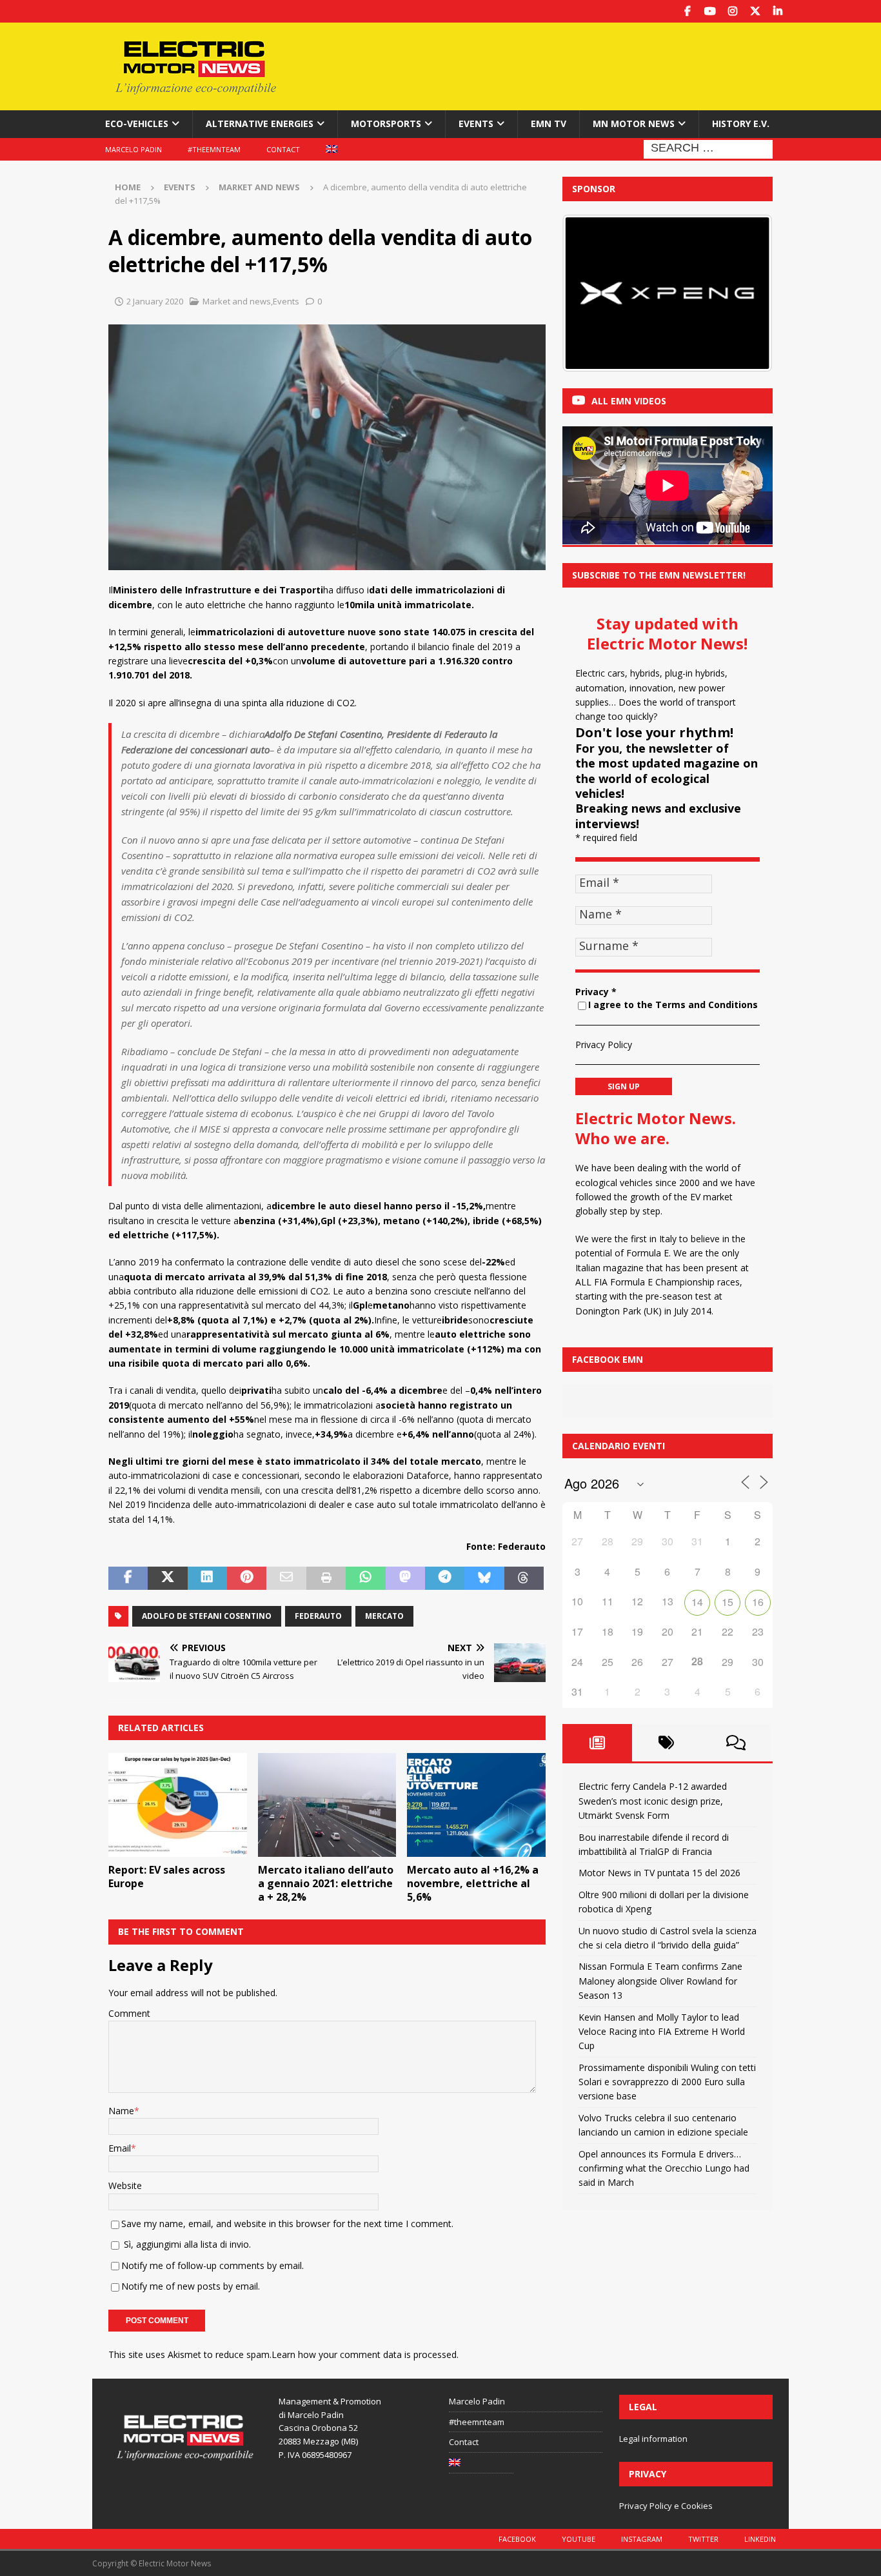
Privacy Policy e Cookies (666, 2506)
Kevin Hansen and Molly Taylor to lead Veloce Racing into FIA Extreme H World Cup (662, 2032)
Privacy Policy (604, 1045)
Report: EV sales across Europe (167, 1877)
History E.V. (741, 124)
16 (758, 1602)
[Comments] (736, 1743)
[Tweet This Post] (167, 1578)
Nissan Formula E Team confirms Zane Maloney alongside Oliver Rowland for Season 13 (660, 1981)
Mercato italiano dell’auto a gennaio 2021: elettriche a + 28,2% (326, 1883)
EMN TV (549, 124)
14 (697, 1602)
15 (728, 1602)
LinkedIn (760, 2539)
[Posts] (597, 1743)
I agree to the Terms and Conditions (673, 1005)
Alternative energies (260, 124)
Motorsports (386, 124)
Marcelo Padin (134, 149)
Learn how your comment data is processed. (365, 2354)
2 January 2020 (155, 301)
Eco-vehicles (137, 124)
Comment (129, 2013)
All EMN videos (629, 401)
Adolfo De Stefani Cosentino (207, 1616)
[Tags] (667, 1743)
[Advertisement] (565, 64)
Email (120, 2148)
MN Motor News (634, 124)
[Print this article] (326, 1578)
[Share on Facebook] (128, 1578)
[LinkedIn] (777, 11)
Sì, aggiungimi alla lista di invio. (186, 2244)
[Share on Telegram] (445, 1578)
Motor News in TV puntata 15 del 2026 (659, 1873)
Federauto (318, 1616)
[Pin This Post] (247, 1578)
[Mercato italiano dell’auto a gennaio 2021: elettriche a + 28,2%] (327, 1805)
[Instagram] (732, 11)
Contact (283, 149)
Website (125, 2185)
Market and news (237, 301)
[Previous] (589, 293)
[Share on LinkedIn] (207, 1578)
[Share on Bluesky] (484, 1578)
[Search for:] (708, 148)
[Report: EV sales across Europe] (178, 1805)
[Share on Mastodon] (405, 1578)
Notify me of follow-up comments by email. (213, 2265)
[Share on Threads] (524, 1578)
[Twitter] (755, 11)
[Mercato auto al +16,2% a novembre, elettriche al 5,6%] (476, 1805)
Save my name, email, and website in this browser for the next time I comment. (287, 2224)
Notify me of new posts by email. (191, 2286)
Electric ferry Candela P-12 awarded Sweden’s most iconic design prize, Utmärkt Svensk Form (653, 1801)
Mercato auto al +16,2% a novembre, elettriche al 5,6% (473, 1883)
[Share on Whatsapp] (365, 1578)
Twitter (703, 2539)
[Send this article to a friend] (286, 1578)
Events (476, 124)
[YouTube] (710, 11)
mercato (384, 1616)
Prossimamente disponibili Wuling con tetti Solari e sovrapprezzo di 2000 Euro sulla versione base (667, 2082)
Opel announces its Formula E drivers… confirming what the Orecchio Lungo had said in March (664, 2168)
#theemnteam (214, 149)
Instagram (642, 2539)
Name (121, 2111)
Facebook (517, 2539)
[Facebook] (687, 11)
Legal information (653, 2439)
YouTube (579, 2539)
